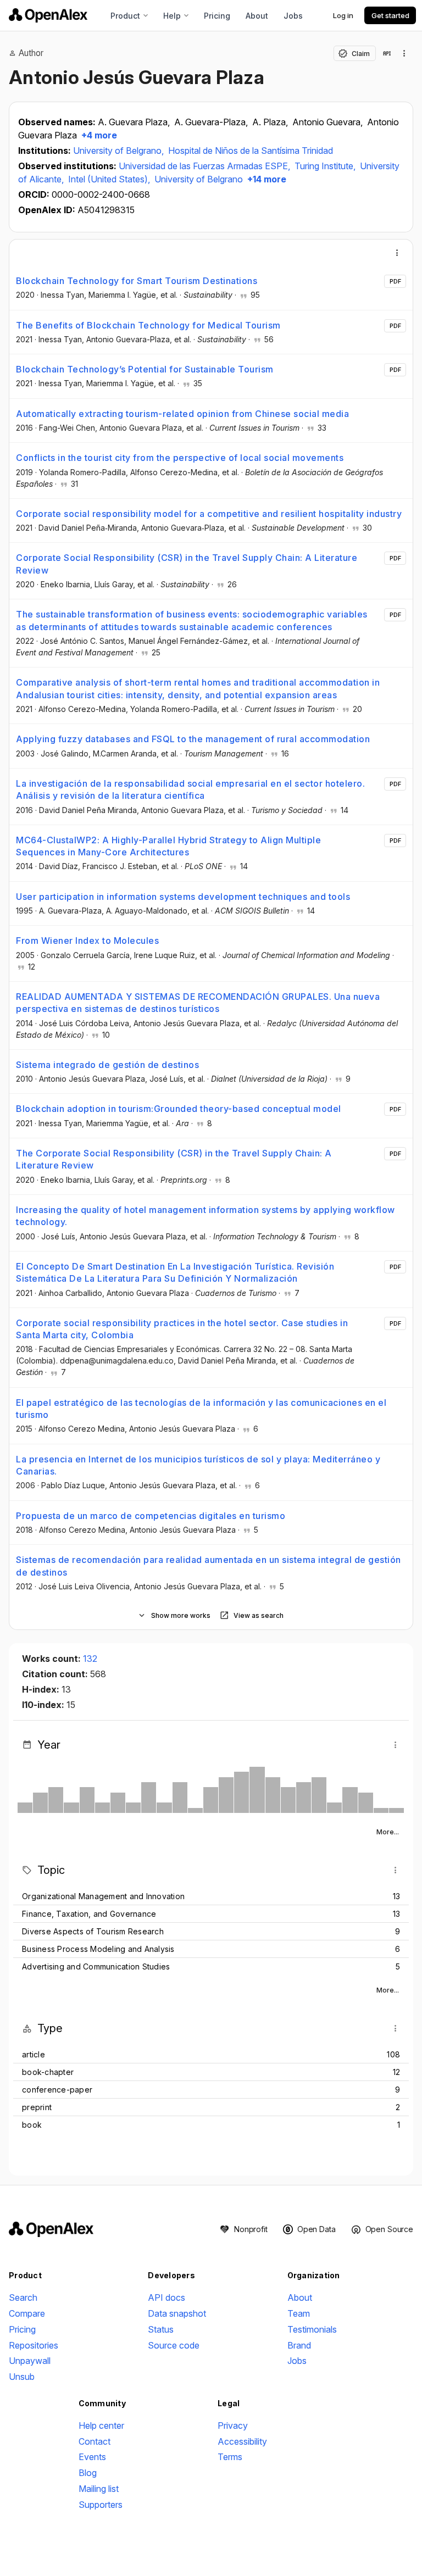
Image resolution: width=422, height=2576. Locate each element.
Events (92, 2457)
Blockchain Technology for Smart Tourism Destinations (137, 281)
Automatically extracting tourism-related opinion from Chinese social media (182, 414)
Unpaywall (30, 2361)
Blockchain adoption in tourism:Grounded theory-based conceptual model (179, 1109)
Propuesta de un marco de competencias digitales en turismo (151, 1516)
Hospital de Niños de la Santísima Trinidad (251, 151)
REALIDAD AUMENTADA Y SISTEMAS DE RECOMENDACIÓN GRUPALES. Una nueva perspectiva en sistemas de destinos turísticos (198, 1003)
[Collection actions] (404, 53)
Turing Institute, (326, 166)
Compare (27, 2313)
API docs (166, 2297)
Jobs (293, 16)
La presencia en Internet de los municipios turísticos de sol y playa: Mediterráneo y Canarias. (198, 1465)
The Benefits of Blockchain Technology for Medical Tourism (148, 325)
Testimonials (312, 2329)
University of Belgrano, (120, 151)
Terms (230, 2457)
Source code (174, 2345)
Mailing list (99, 2489)
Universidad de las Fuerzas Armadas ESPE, (206, 166)
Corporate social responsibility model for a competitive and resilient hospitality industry (209, 514)
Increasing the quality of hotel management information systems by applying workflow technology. (206, 1216)
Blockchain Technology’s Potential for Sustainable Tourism (145, 369)
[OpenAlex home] (48, 15)
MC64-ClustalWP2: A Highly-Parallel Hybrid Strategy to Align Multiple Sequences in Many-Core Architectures (168, 846)
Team (299, 2313)
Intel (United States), (110, 179)
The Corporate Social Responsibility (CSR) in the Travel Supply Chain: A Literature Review (174, 1159)
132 (90, 1659)
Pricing (217, 16)
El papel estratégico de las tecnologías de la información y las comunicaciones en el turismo (201, 1409)
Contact (95, 2441)
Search (23, 2297)
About (257, 16)
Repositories (34, 2345)
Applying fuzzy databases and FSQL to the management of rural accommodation (193, 739)
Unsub (22, 2377)
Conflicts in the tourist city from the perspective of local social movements (180, 458)
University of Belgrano (199, 179)
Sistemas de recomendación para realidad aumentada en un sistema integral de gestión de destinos (209, 1566)
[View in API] (387, 53)
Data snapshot (177, 2313)
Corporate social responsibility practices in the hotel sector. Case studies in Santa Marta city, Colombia (182, 1329)
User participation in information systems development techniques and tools (183, 897)
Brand (299, 2345)
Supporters (101, 2505)
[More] (397, 253)
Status (161, 2329)
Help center (101, 2425)
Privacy (233, 2425)
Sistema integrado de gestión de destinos (107, 1065)
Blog (88, 2473)
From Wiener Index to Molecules (87, 941)
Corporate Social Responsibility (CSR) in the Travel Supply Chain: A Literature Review (187, 564)
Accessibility (242, 2441)
